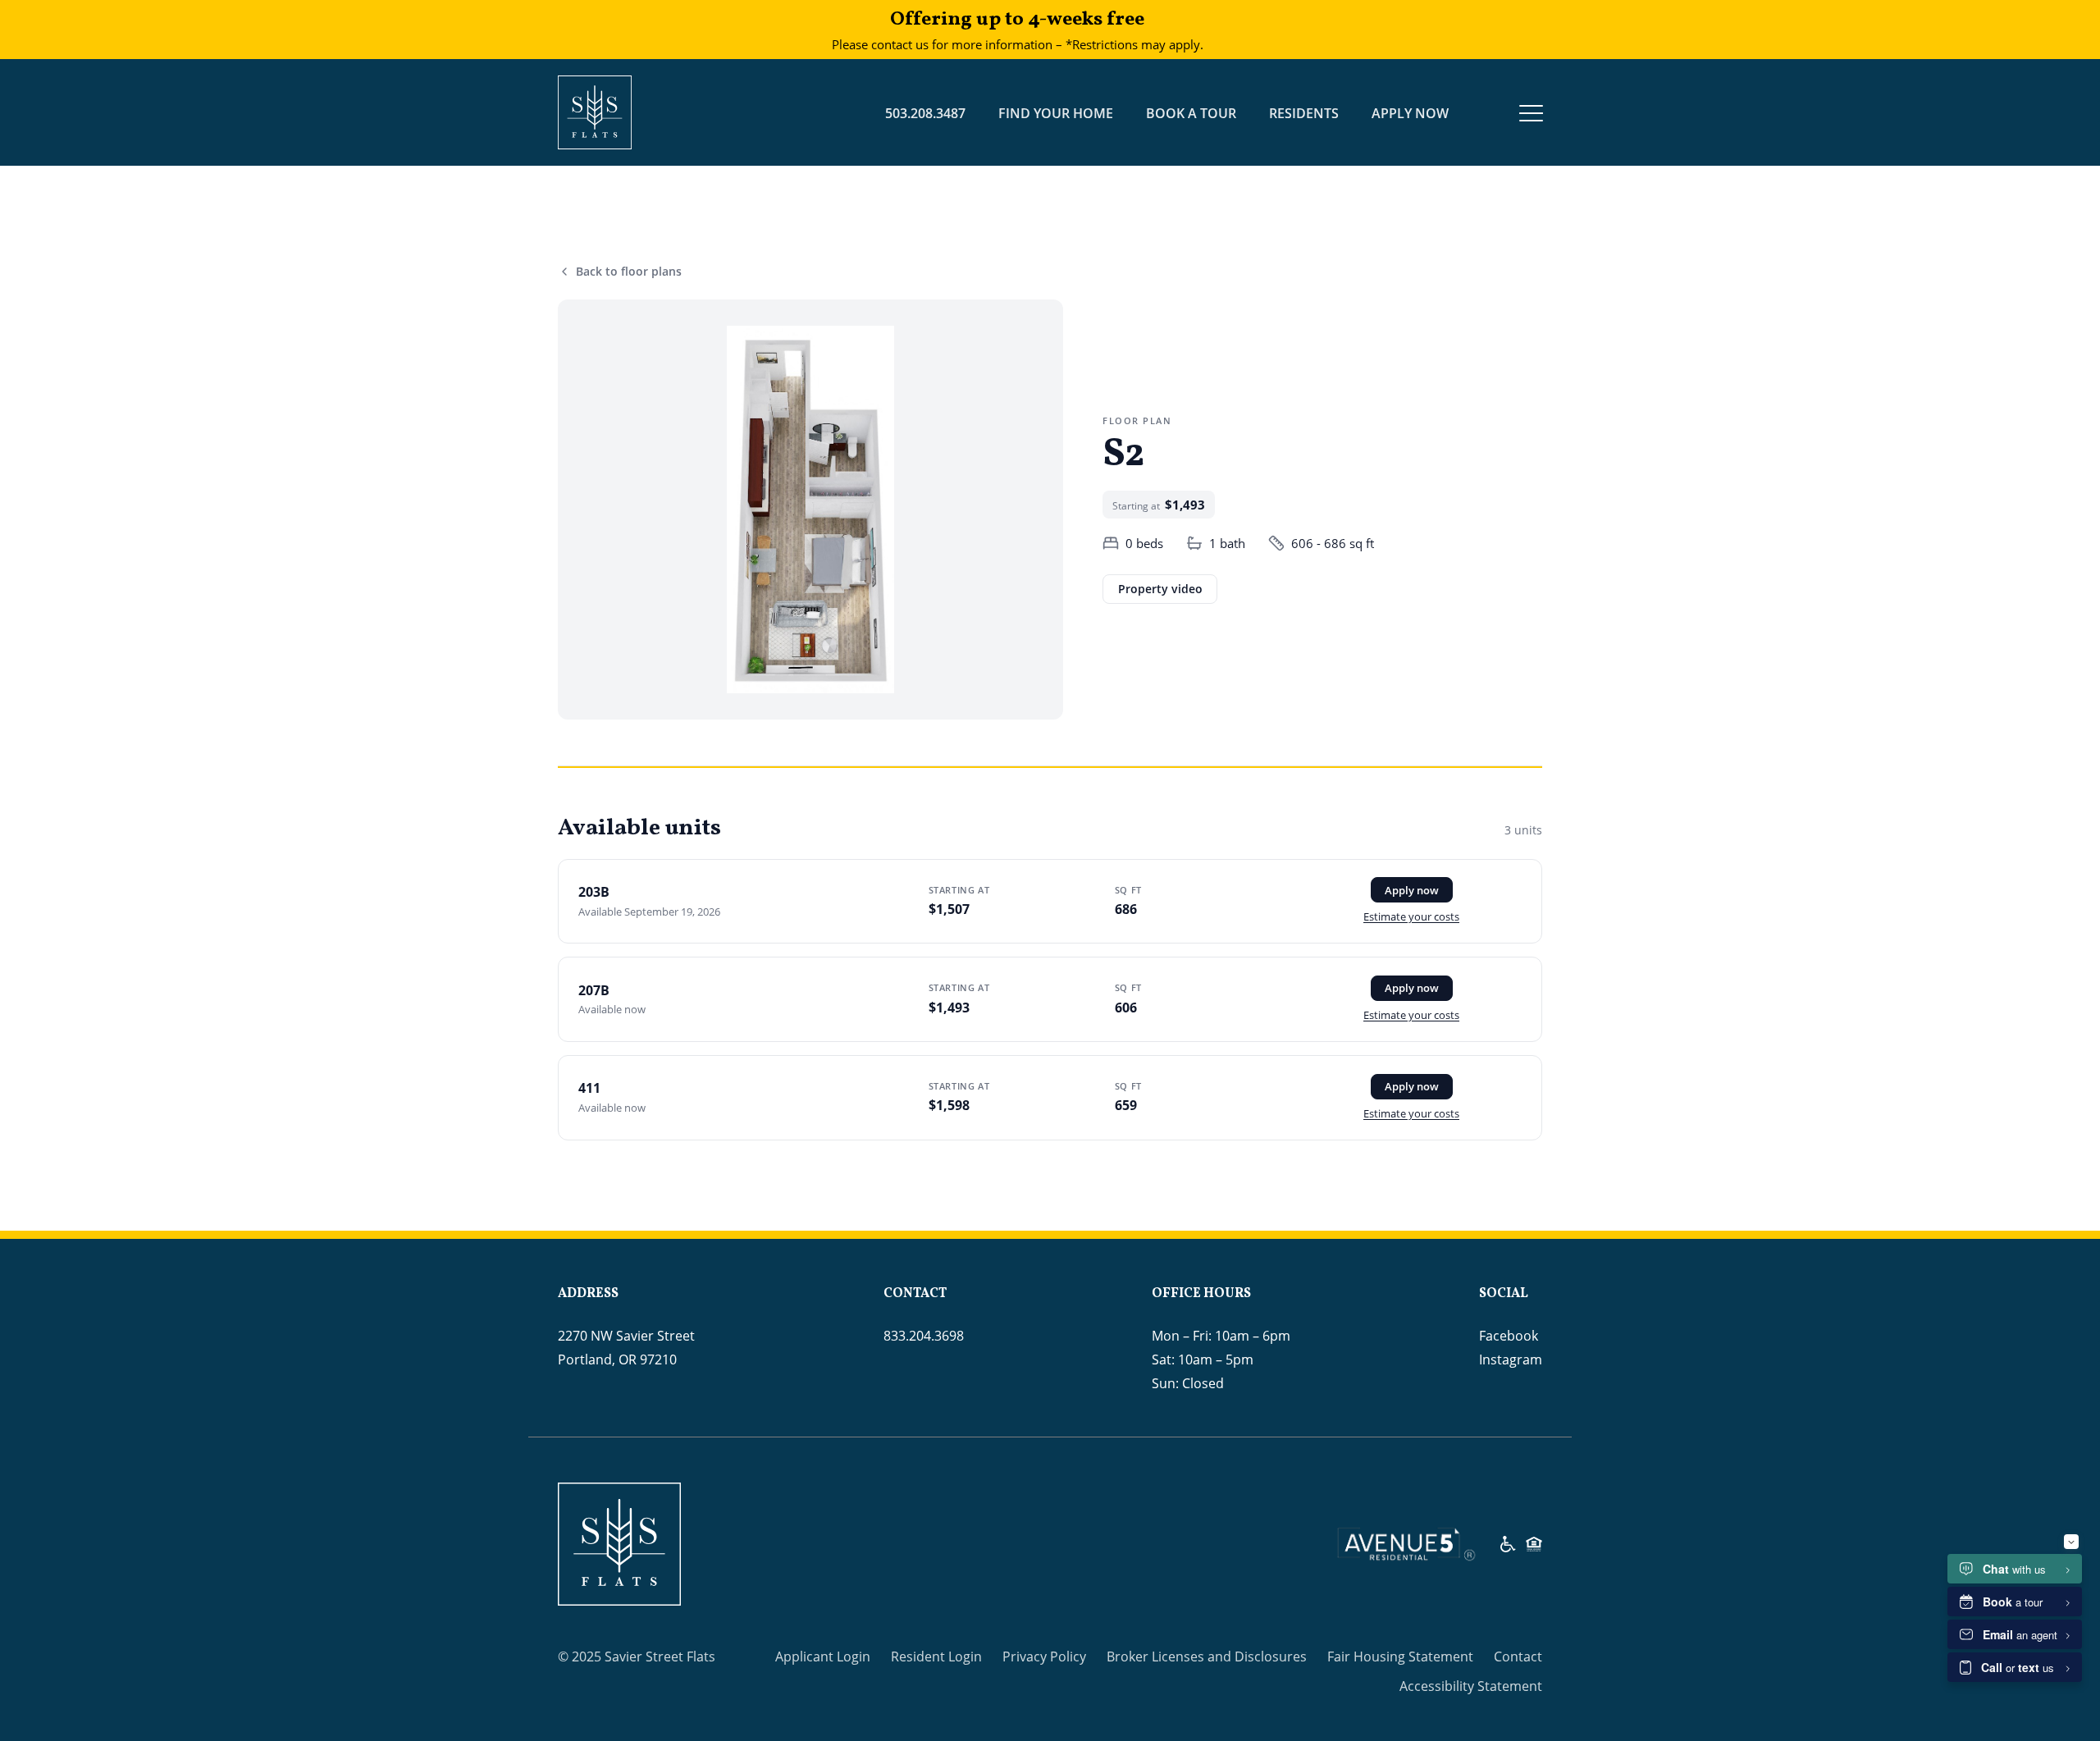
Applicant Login (823, 1656)
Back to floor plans (629, 271)
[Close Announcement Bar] (1257, 30)
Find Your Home (1056, 113)
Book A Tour (1191, 113)
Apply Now (1410, 113)
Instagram (1511, 1359)
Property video (1160, 589)
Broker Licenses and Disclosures (1207, 1656)
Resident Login (936, 1656)
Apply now (1412, 890)
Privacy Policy (1044, 1656)
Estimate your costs (1411, 916)
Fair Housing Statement (1400, 1656)
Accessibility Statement (1471, 1686)
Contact (1518, 1656)
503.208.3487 (925, 113)
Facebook (1509, 1336)
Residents (1304, 113)
